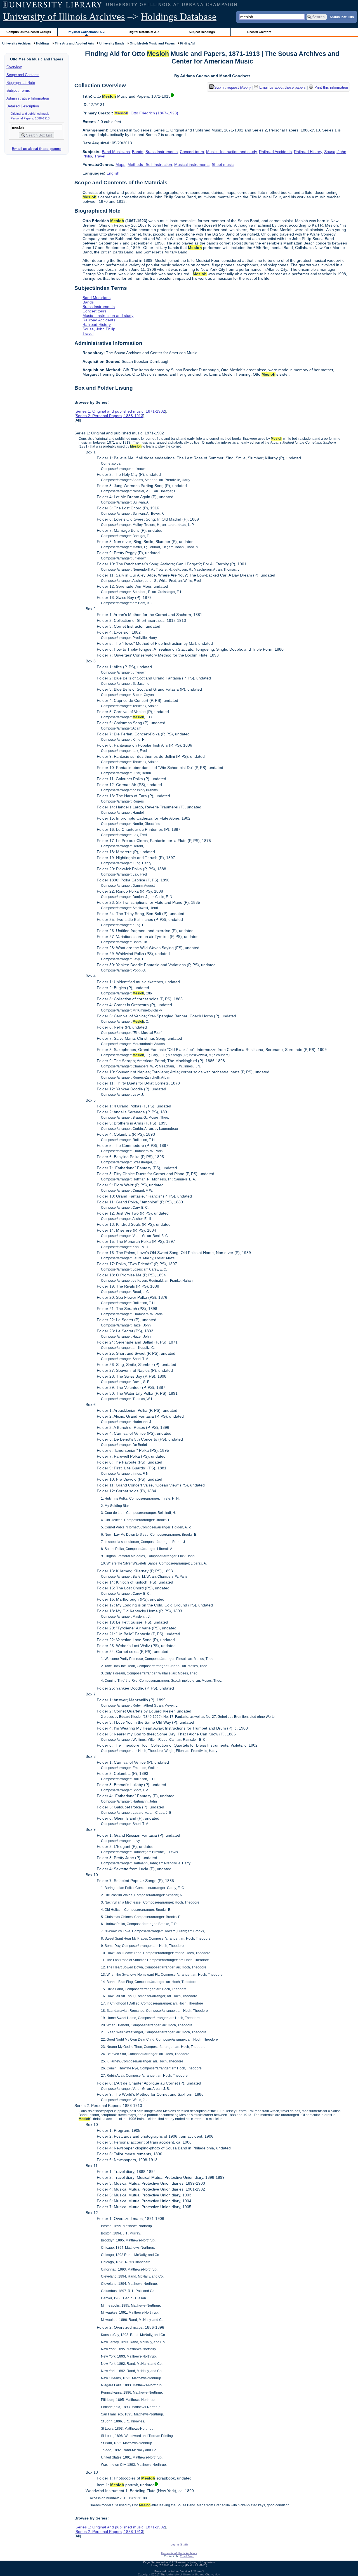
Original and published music (30, 114)
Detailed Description (23, 106)
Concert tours (192, 152)
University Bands (112, 43)
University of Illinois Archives (64, 17)
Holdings (43, 43)
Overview (14, 67)
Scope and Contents (23, 75)
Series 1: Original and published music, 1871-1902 (120, 411)
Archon (175, 2571)
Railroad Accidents (275, 152)
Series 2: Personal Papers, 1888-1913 (109, 416)
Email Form (187, 2556)
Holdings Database (179, 17)
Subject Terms (18, 90)
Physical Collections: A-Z (86, 32)
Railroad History (308, 152)
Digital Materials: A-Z (144, 32)
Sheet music (223, 164)
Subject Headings (202, 32)
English (113, 173)
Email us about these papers (36, 149)
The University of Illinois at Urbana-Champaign (190, 2574)
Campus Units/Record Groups (29, 32)
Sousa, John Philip (99, 329)
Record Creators (259, 32)
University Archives (17, 43)
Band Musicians (116, 152)
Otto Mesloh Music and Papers (152, 43)
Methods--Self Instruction (150, 164)
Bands (138, 152)
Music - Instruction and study (231, 152)
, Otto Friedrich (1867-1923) (146, 113)
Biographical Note (21, 83)
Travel (100, 156)
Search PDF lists (342, 17)
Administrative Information (28, 98)
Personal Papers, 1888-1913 (30, 118)
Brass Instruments (162, 152)
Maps (120, 164)
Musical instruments (192, 164)
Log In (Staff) (179, 2545)
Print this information (331, 87)
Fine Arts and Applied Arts (74, 43)
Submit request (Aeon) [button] (232, 87)
